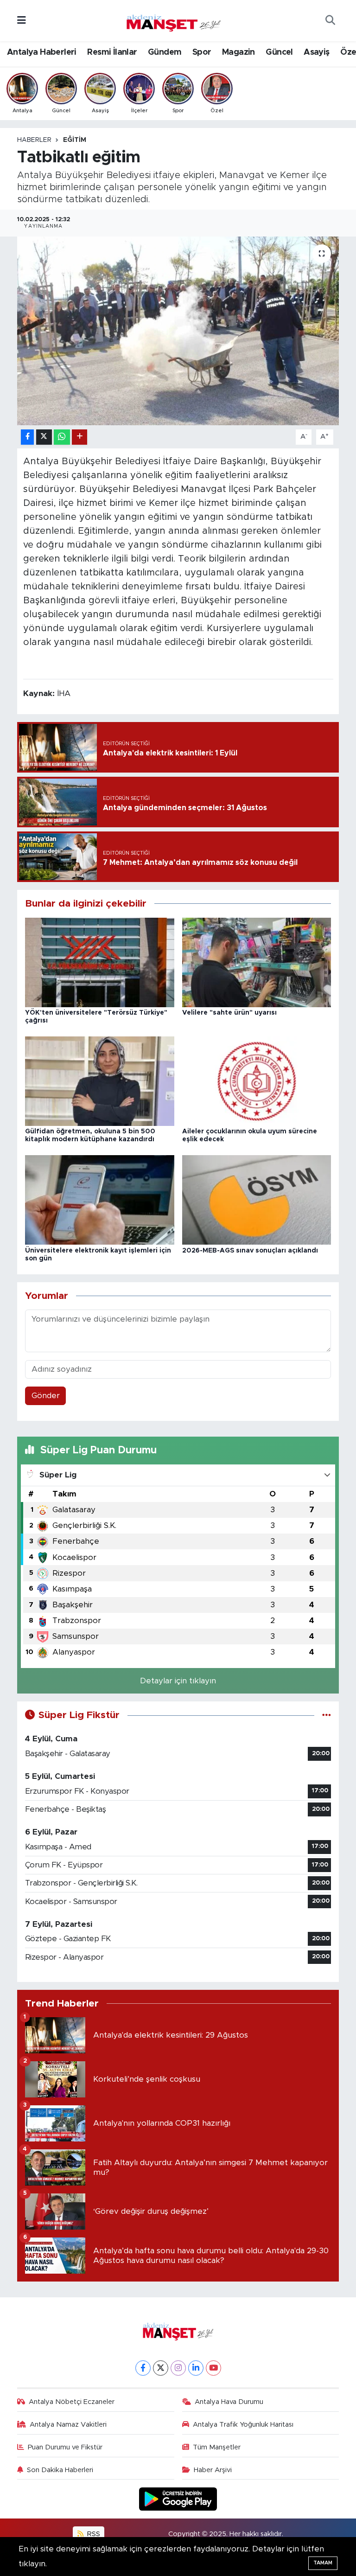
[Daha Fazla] (79, 437)
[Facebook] (143, 2368)
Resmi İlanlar (112, 52)
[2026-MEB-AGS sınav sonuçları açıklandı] (257, 1199)
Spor (202, 52)
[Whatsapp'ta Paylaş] (62, 437)
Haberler (34, 140)
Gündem (165, 52)
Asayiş (316, 52)
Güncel (279, 52)
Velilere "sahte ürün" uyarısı (229, 1013)
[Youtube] (213, 2368)
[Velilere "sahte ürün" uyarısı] (257, 962)
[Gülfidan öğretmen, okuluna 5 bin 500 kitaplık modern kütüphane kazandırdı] (100, 1081)
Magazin (238, 52)
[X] (161, 2368)
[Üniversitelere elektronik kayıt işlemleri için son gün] (100, 1199)
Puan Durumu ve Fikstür (65, 2447)
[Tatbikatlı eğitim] (178, 331)
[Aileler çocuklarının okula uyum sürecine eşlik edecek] (257, 1081)
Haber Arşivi (213, 2470)
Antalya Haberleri (42, 52)
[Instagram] (178, 2368)
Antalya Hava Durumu (229, 2402)
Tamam (323, 2563)
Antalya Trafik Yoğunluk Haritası (243, 2425)
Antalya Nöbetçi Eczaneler (72, 2402)
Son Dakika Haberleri (60, 2470)
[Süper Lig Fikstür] (327, 1715)
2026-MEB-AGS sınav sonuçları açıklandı (250, 1251)
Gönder (46, 1396)
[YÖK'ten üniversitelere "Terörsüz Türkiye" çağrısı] (100, 962)
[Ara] (330, 21)
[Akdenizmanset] (174, 20)
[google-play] (178, 2499)
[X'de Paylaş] (44, 437)
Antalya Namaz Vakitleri (68, 2425)
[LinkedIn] (196, 2368)
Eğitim (75, 140)
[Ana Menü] (22, 21)
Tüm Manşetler (217, 2447)
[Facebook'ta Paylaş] (27, 437)
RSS (93, 2534)
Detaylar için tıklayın (178, 1681)
